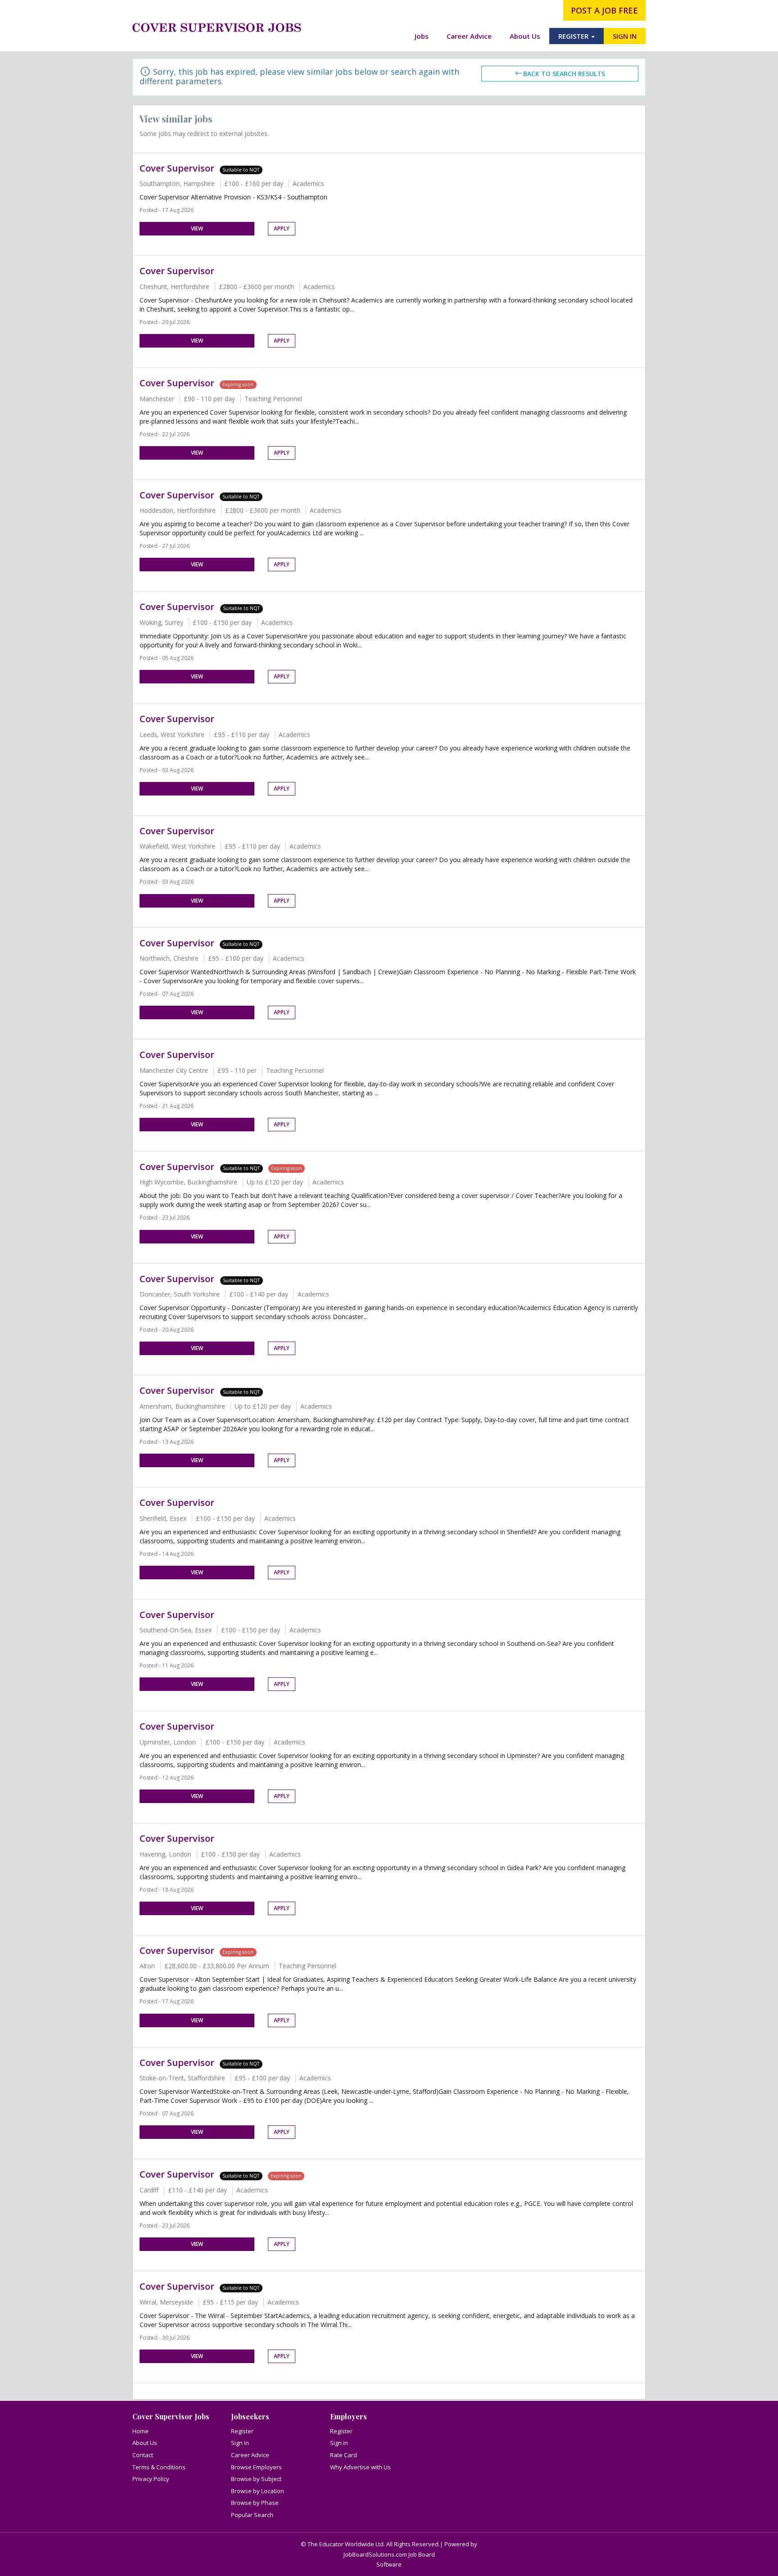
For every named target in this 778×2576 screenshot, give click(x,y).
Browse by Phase (255, 2503)
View (197, 228)
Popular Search (252, 2515)
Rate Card (344, 2455)
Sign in (240, 2443)
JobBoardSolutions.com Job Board (389, 2554)
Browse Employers (256, 2467)
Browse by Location (258, 2491)
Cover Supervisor (177, 168)
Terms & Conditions (159, 2467)
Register (242, 2431)
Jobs (422, 36)
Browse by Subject (256, 2479)
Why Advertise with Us (360, 2467)
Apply (282, 228)
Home (140, 2431)
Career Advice (469, 36)
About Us (525, 36)
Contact (143, 2455)
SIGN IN (625, 36)
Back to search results (564, 74)
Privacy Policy (151, 2479)
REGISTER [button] (574, 36)
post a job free (604, 10)
